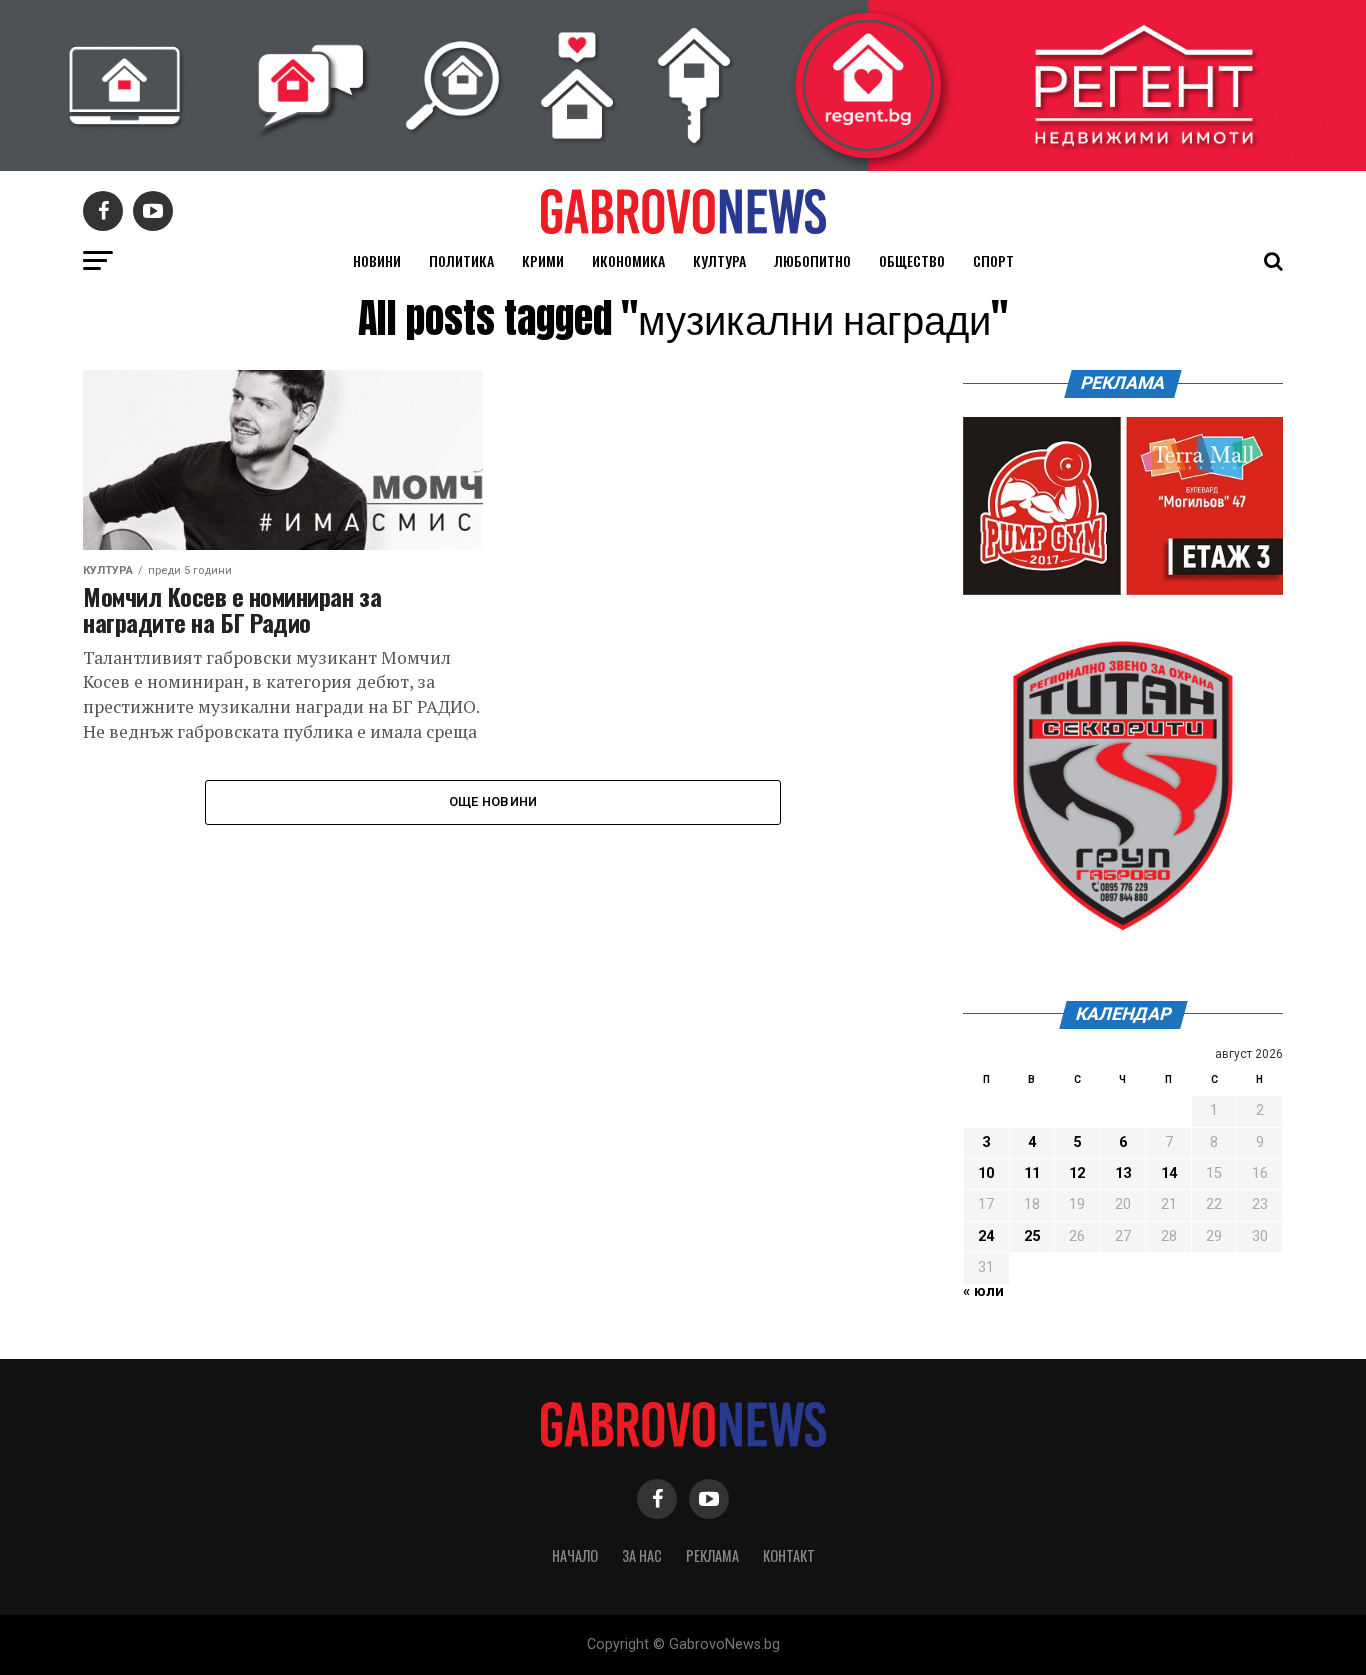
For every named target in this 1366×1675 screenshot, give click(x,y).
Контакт (789, 1555)
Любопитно (812, 260)
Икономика (628, 260)
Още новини (493, 801)
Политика (461, 260)
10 (986, 1173)
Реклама (712, 1555)
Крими (543, 260)
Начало (575, 1555)
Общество (912, 260)
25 (1032, 1236)
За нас (642, 1555)
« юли (983, 1291)
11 (1032, 1173)
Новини (377, 260)
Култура (719, 260)
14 (1169, 1173)
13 (1123, 1173)
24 (986, 1236)
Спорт (993, 260)
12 (1077, 1173)
